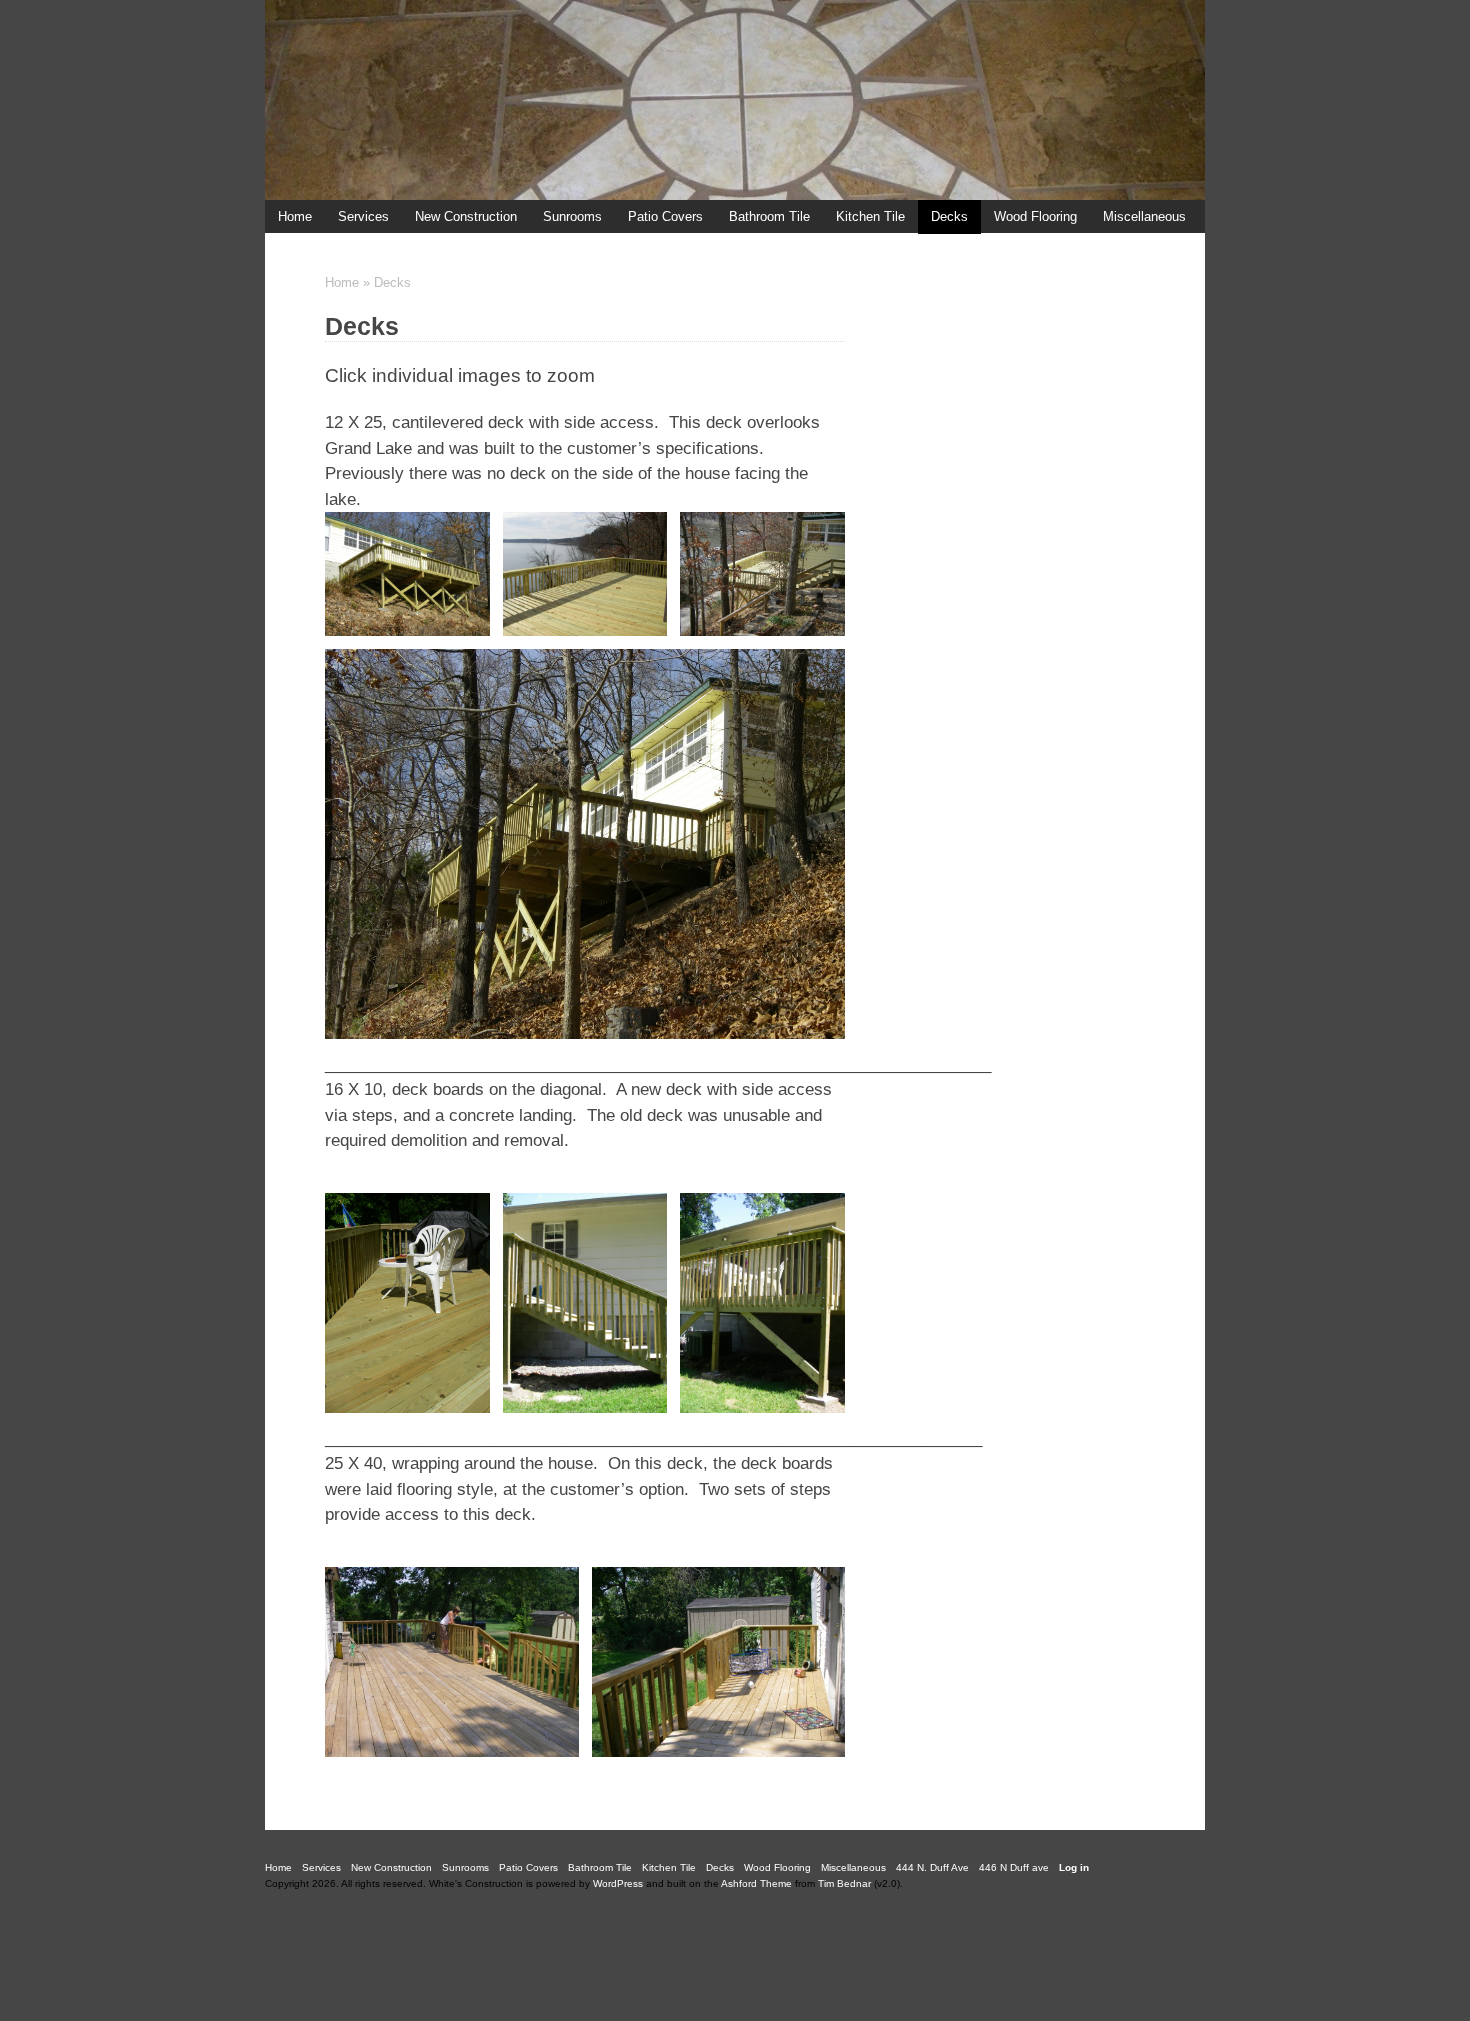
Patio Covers (665, 216)
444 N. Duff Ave (324, 250)
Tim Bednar (844, 1883)
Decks (949, 216)
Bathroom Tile (769, 216)
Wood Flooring (1035, 216)
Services (363, 216)
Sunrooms (572, 216)
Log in (1074, 1867)
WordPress (618, 1883)
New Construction (466, 216)
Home (342, 282)
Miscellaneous (1144, 216)
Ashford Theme (756, 1883)
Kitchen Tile (870, 216)
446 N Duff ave (439, 250)
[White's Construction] (735, 100)
